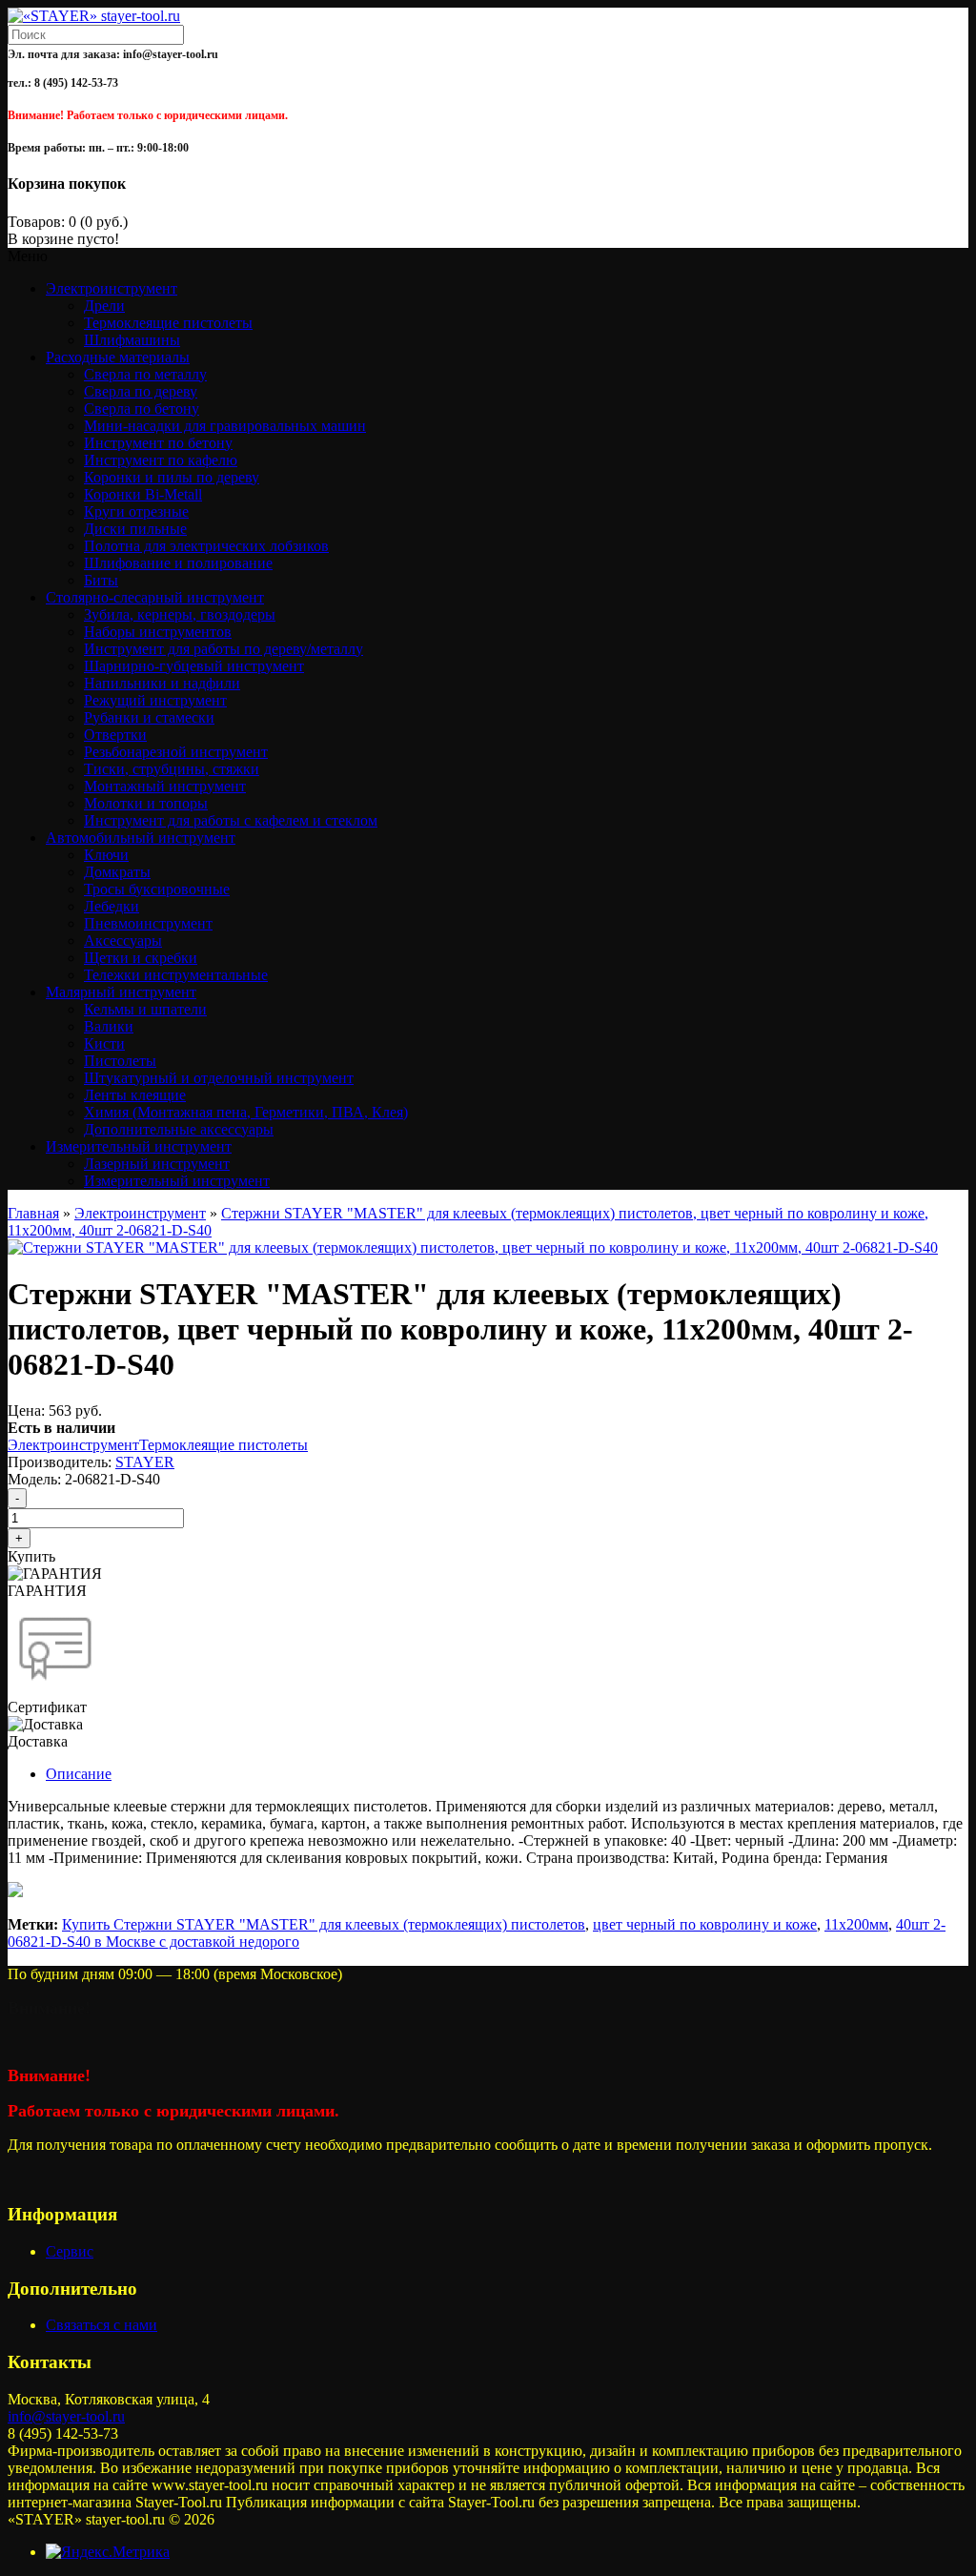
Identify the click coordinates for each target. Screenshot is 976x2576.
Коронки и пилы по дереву (172, 477)
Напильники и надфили (162, 683)
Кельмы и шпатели (145, 1009)
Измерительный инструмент (177, 1181)
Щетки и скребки (141, 958)
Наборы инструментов (158, 632)
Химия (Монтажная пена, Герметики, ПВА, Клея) (246, 1112)
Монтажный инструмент (165, 786)
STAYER (145, 1462)
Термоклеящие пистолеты (168, 323)
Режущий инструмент (155, 700)
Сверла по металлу (145, 374)
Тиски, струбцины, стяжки (172, 769)
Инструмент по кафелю (161, 460)
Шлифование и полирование (178, 563)
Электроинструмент (140, 1213)
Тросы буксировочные (157, 889)
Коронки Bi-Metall (143, 494)
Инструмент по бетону (158, 443)
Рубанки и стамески (149, 717)
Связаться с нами (102, 2325)
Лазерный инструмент (157, 1164)
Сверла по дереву (141, 391)
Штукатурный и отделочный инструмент (219, 1078)
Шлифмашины (132, 340)
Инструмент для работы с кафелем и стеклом (231, 820)
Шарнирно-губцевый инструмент (194, 666)
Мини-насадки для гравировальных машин (225, 426)
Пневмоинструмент (148, 923)
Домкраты (117, 872)
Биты (101, 580)
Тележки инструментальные (176, 975)
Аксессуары (123, 940)
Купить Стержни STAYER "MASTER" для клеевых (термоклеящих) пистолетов (324, 1924)
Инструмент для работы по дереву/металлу (224, 649)
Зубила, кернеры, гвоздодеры (180, 614)
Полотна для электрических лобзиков (206, 546)
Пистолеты (120, 1061)
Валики (109, 1026)
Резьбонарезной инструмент (176, 752)
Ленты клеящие (135, 1095)
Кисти (104, 1043)
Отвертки (115, 735)
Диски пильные (135, 529)
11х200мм (856, 1924)
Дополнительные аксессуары (179, 1129)
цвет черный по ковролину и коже (705, 1924)
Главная (33, 1213)
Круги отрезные (136, 511)
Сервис (70, 2251)
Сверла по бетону (142, 409)
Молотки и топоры (146, 803)
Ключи (106, 855)
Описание (79, 1774)
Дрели (104, 306)
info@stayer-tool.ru (66, 2416)
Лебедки (112, 906)
